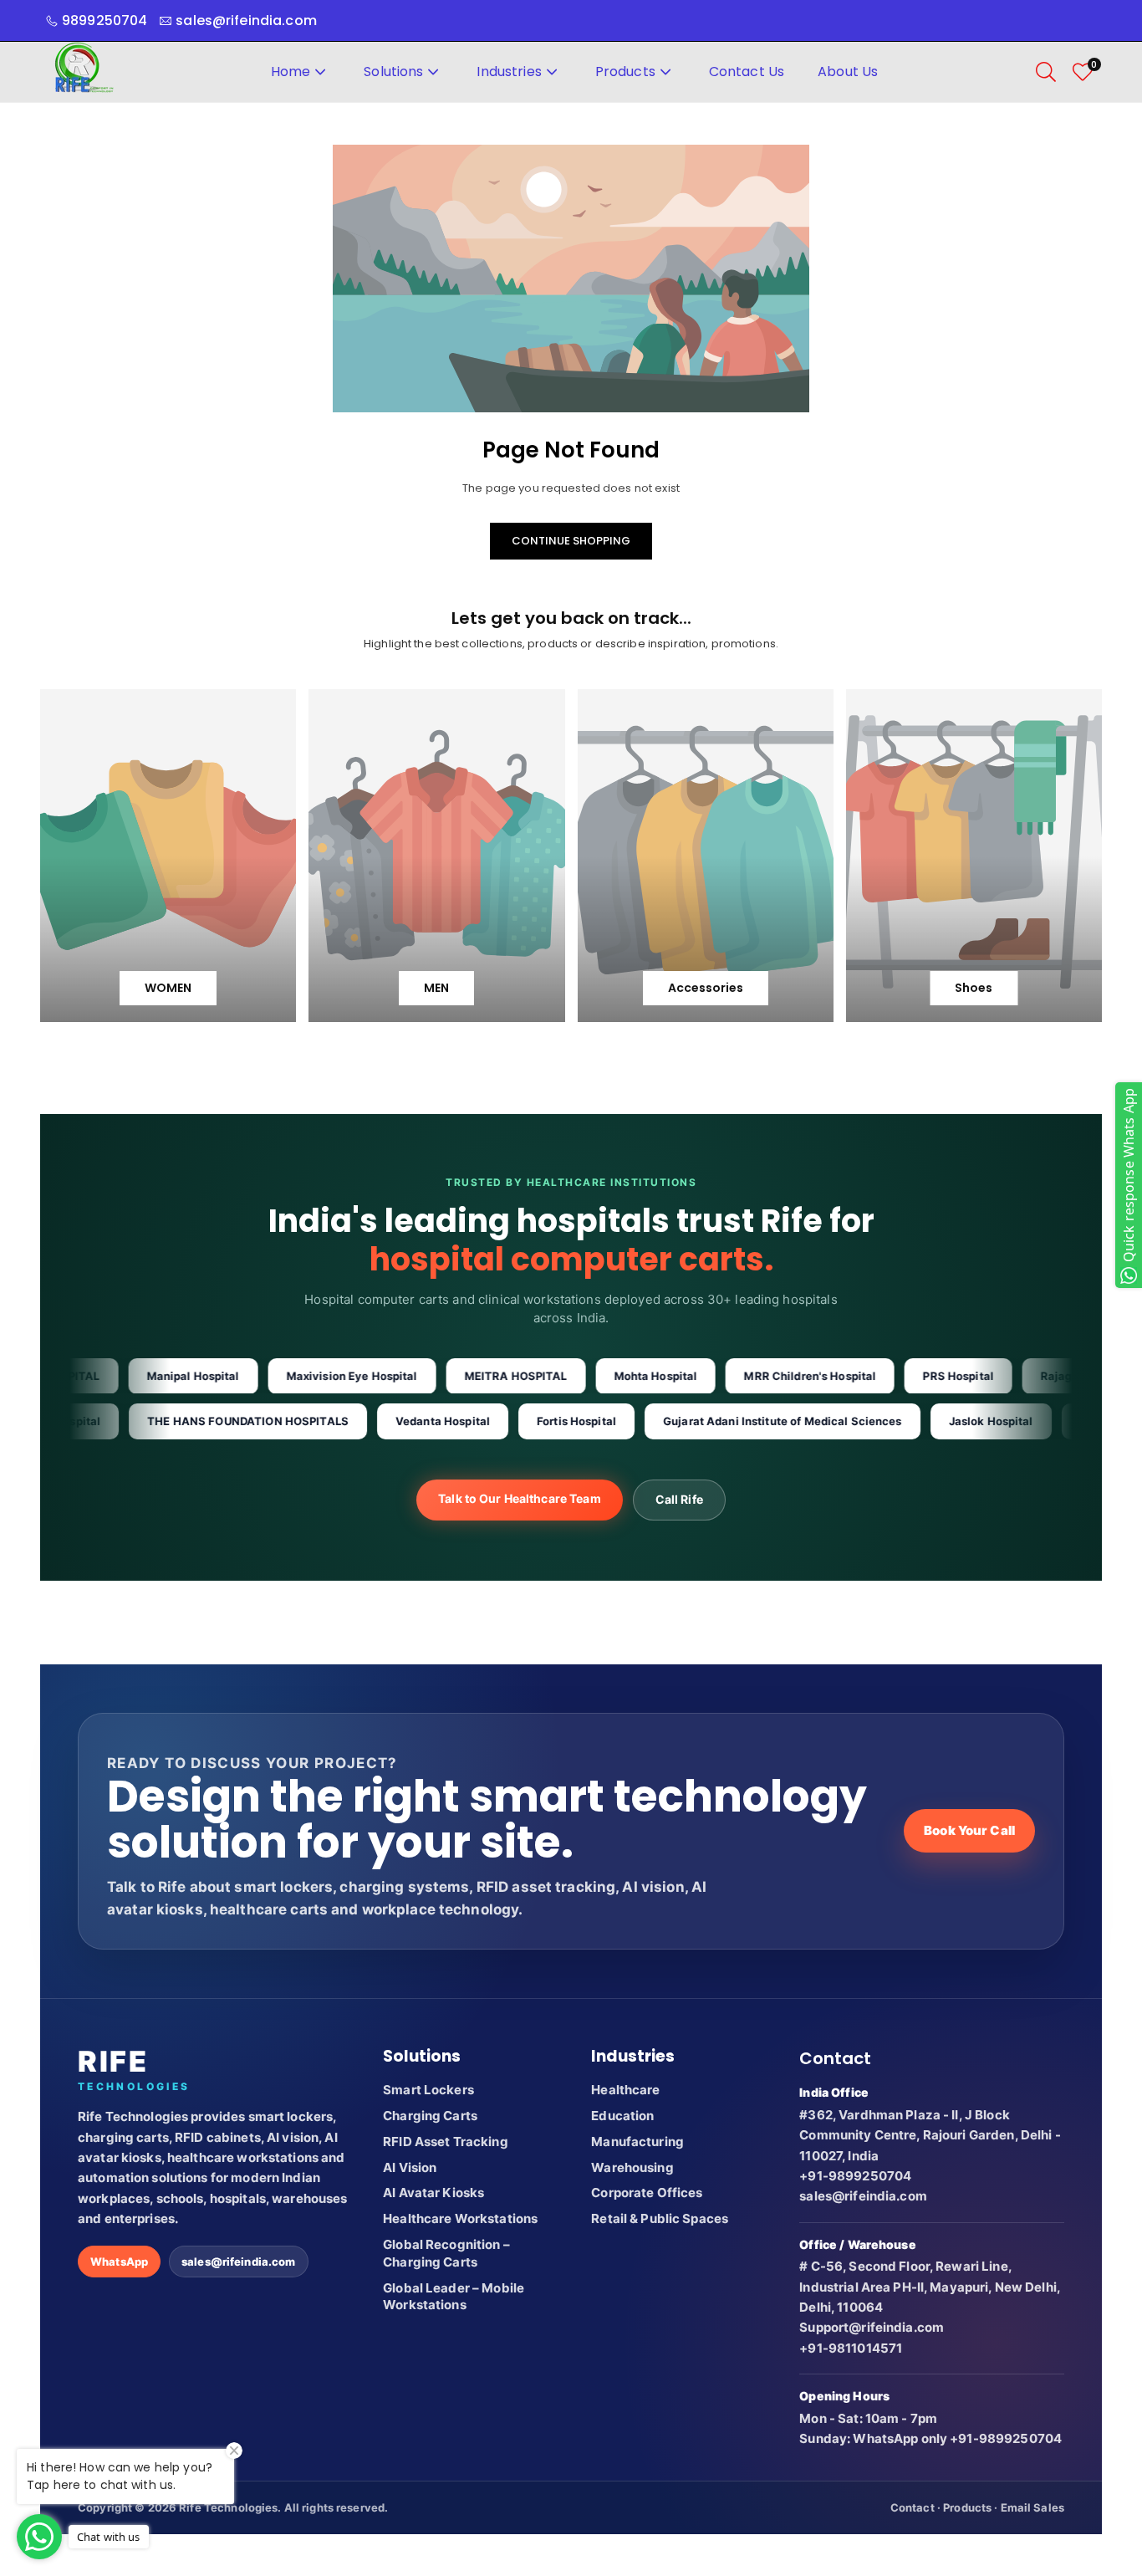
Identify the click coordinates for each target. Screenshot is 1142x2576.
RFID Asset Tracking (445, 2142)
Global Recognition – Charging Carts (446, 2253)
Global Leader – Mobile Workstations (454, 2297)
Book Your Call (969, 1830)
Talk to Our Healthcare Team (520, 1498)
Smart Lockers (428, 2090)
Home (291, 72)
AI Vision (410, 2167)
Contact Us (747, 72)
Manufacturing (637, 2142)
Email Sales (1032, 2507)
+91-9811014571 (851, 2348)
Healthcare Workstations (460, 2218)
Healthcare (625, 2090)
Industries (509, 72)
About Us (848, 72)
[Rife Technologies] (84, 71)
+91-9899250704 (855, 2176)
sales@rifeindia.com (238, 2262)
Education (622, 2116)
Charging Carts (430, 2116)
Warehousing (632, 2167)
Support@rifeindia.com (872, 2327)
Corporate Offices (647, 2193)
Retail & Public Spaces (660, 2218)
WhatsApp (119, 2262)
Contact (913, 2507)
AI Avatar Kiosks (433, 2193)
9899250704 (105, 20)
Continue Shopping (571, 541)
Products (625, 72)
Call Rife (679, 1499)
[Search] (1046, 72)
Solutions (393, 72)
